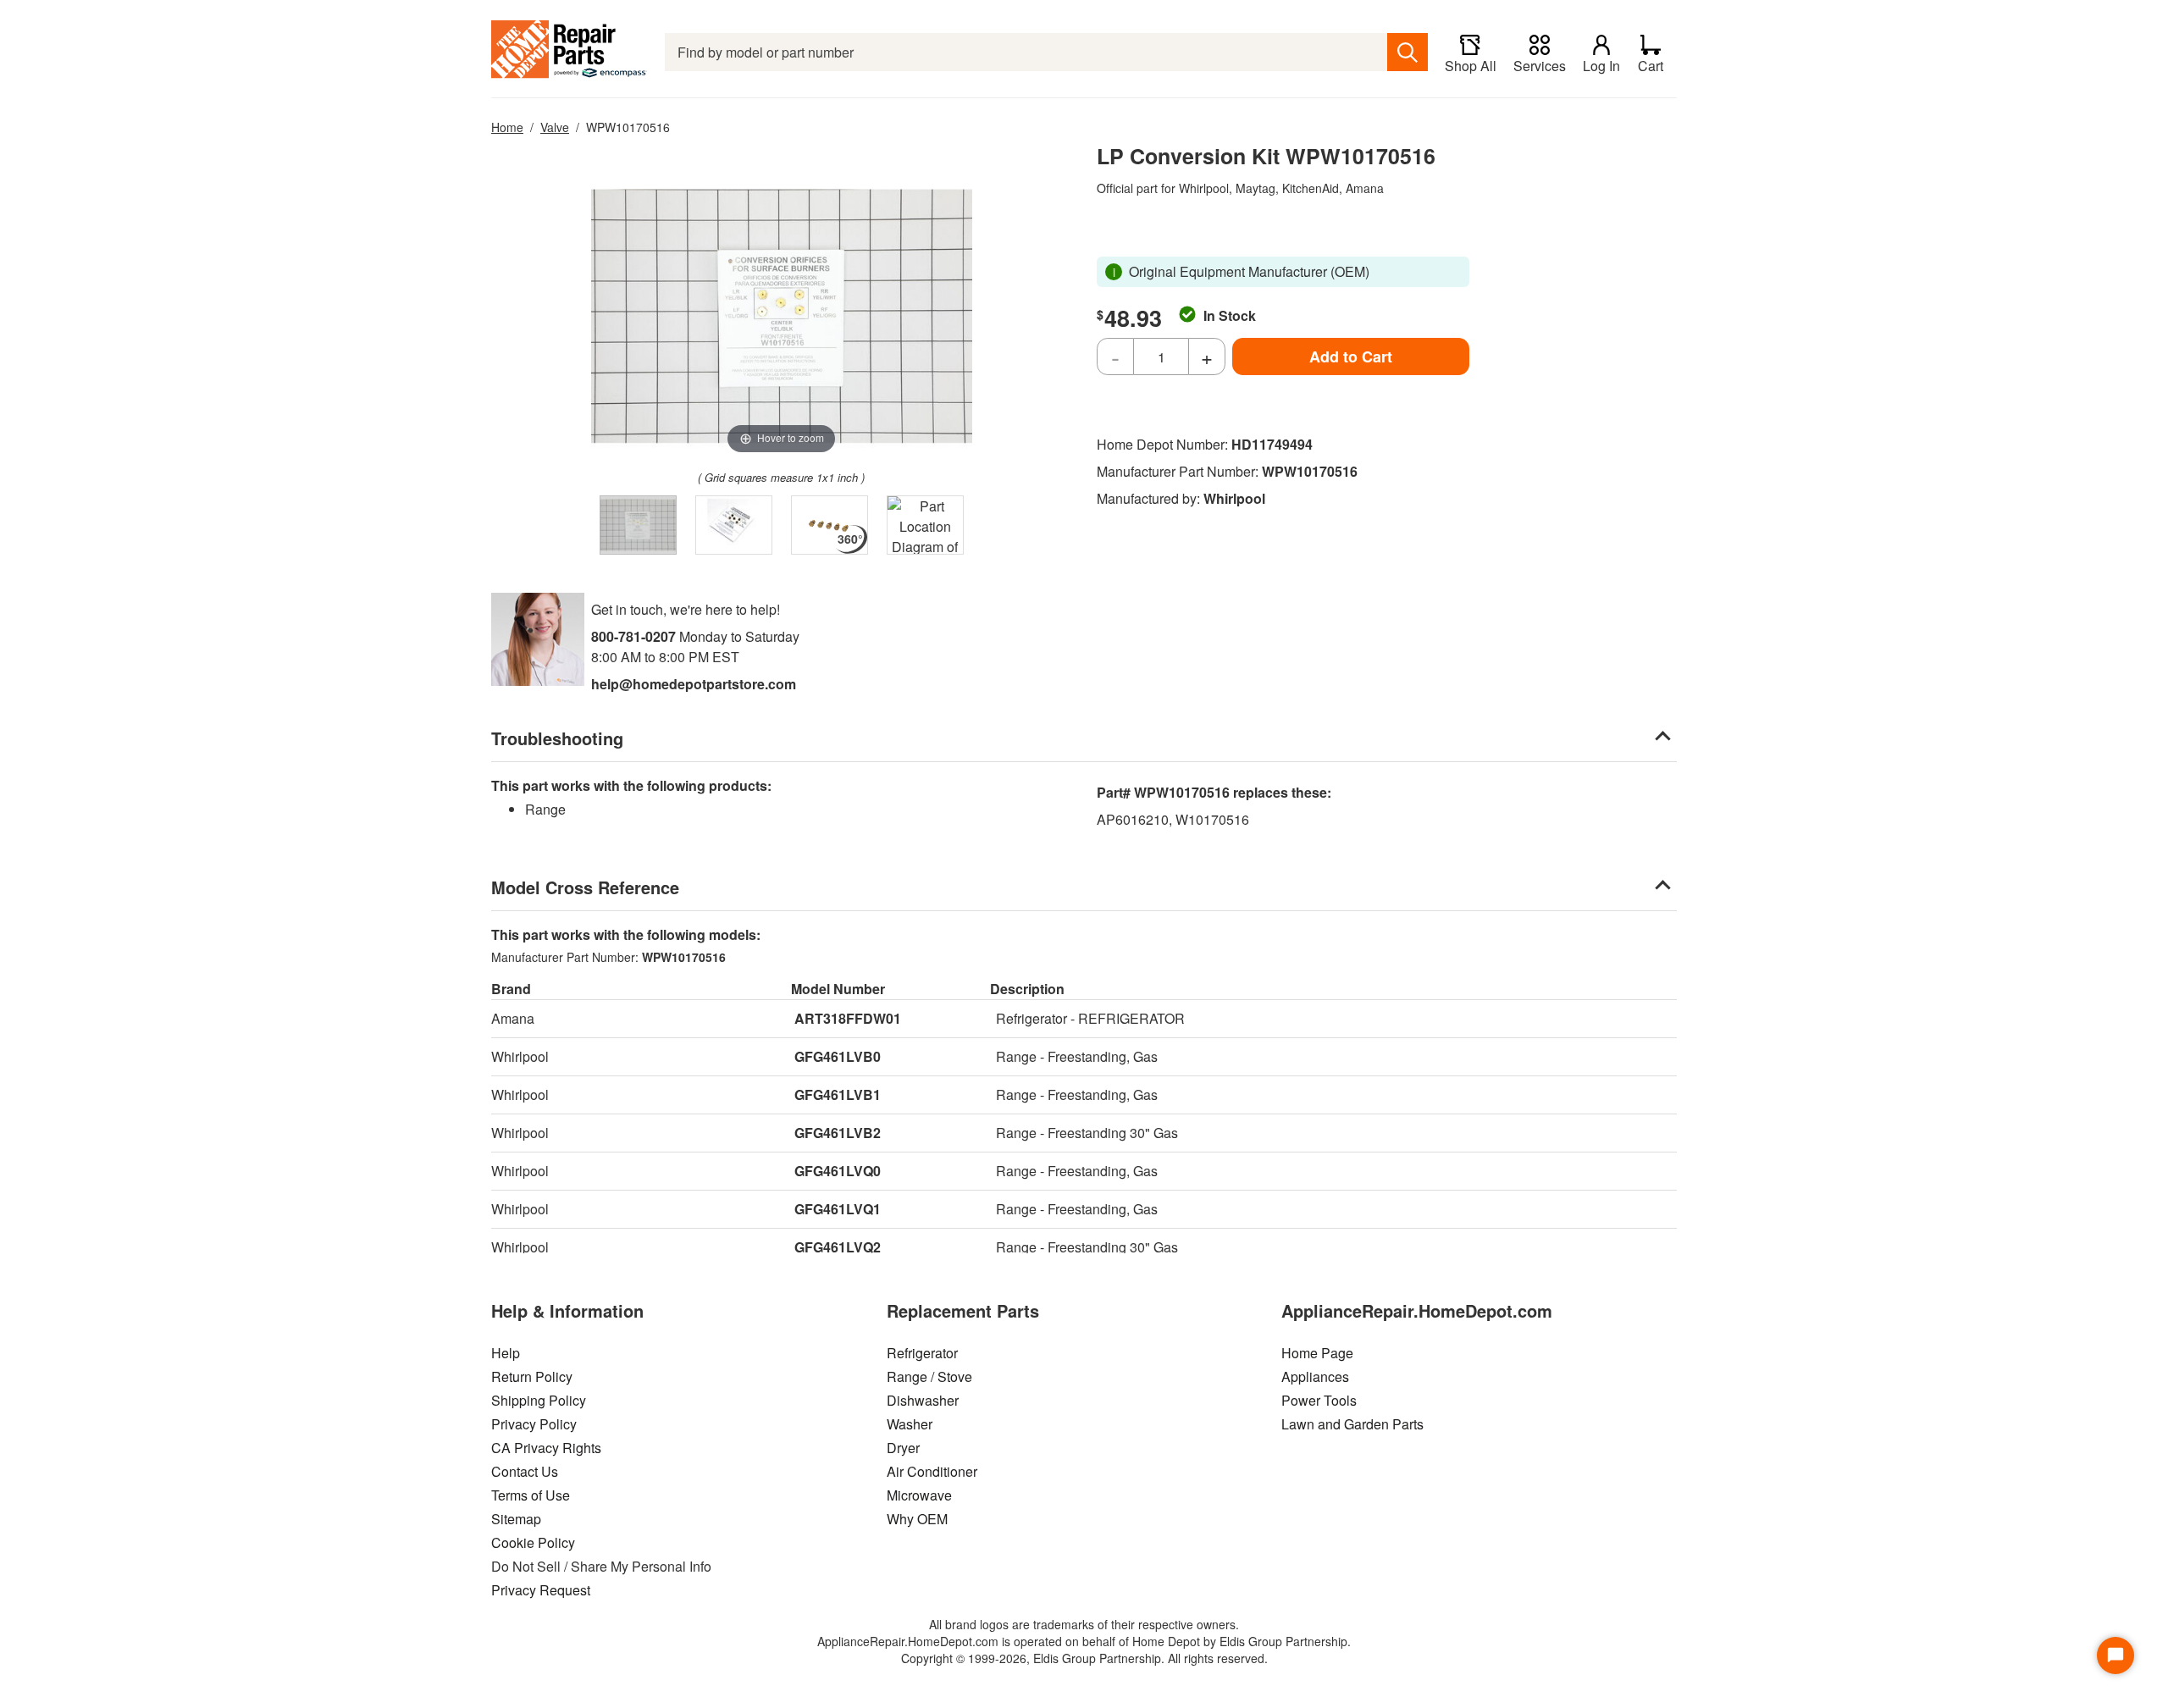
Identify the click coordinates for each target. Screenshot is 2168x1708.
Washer (910, 1424)
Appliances (1315, 1376)
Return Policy (532, 1376)
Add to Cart (1351, 357)
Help (506, 1353)
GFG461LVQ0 (838, 1171)
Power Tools (1319, 1400)
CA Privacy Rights (546, 1448)
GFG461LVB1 (838, 1094)
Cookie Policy (533, 1542)
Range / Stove (929, 1376)
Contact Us (525, 1471)
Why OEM (917, 1519)
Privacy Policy (534, 1424)
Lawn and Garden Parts (1352, 1424)
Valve (555, 127)
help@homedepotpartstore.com (694, 684)
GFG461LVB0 (838, 1056)
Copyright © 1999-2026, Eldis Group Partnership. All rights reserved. (1084, 1658)
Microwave (919, 1495)
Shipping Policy (539, 1400)
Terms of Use (531, 1495)
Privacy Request (541, 1590)
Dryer (903, 1448)
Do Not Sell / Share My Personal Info (601, 1566)
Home (507, 127)
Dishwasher (923, 1400)
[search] (1408, 52)
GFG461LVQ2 (838, 1247)
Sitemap (516, 1519)
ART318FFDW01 (848, 1018)
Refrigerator (922, 1353)
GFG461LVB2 (838, 1133)
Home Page (1317, 1353)
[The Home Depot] (570, 52)
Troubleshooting (557, 738)
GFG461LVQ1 (838, 1209)
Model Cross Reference (585, 887)
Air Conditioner (932, 1471)
